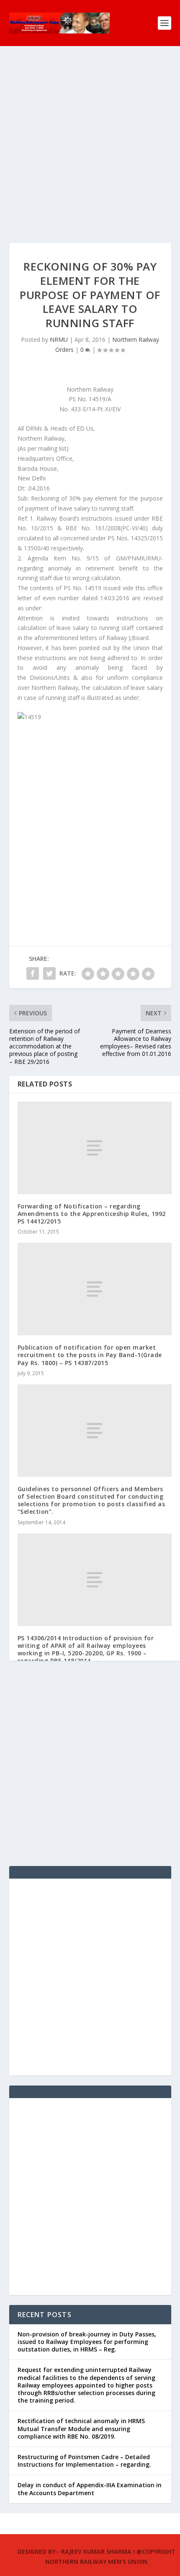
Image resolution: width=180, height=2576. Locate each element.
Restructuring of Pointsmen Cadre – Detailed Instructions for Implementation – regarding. (84, 2461)
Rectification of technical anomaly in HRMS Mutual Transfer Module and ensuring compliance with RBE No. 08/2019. (81, 2428)
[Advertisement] (90, 153)
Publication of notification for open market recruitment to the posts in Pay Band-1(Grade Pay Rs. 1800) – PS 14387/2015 (90, 1355)
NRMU (59, 339)
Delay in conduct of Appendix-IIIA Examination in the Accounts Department (90, 2489)
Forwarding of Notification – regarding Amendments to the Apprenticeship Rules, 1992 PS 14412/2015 (92, 1214)
